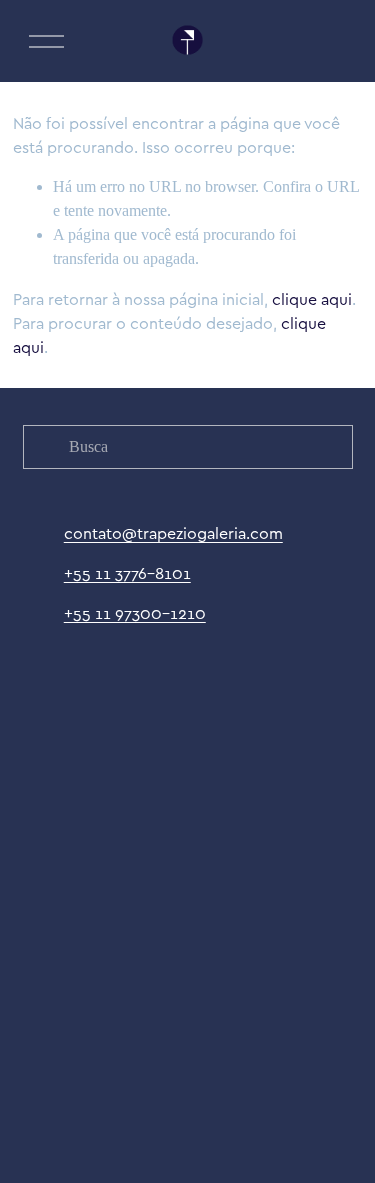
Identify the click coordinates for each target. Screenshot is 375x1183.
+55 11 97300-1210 (135, 613)
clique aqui (312, 299)
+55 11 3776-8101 (127, 573)
